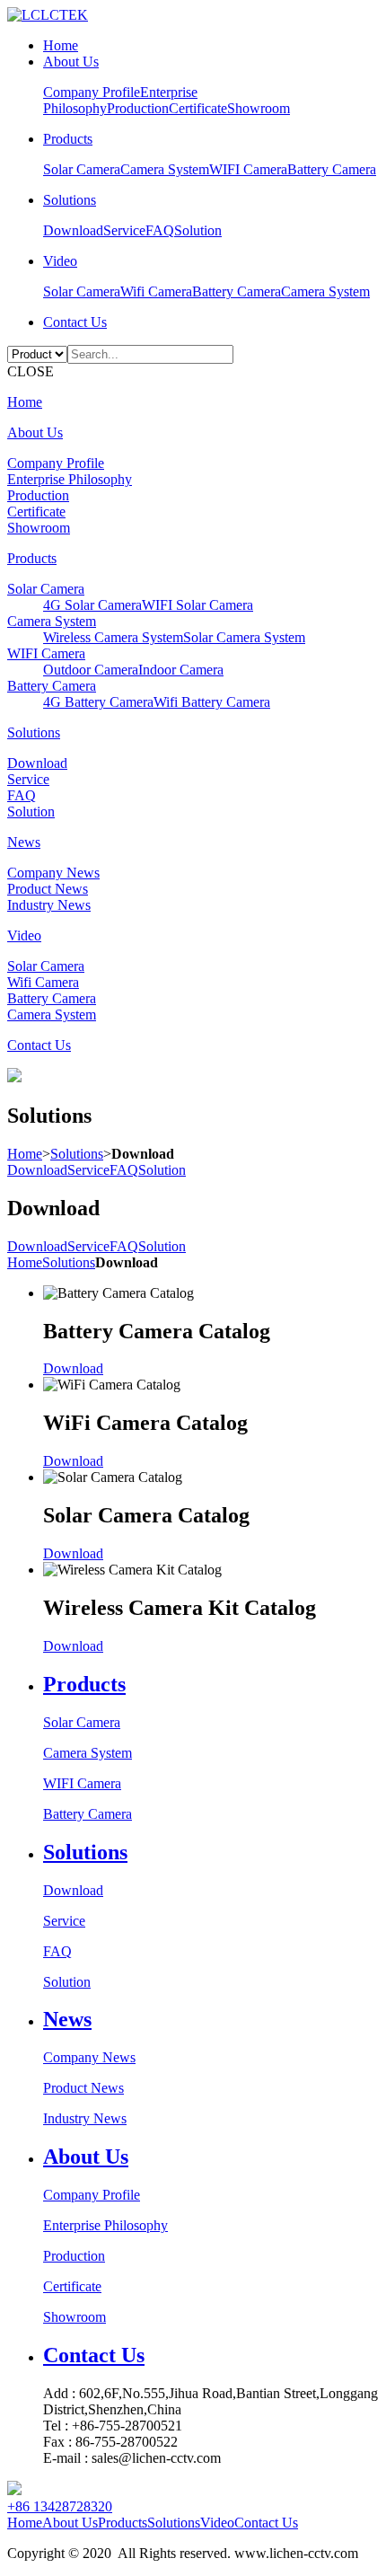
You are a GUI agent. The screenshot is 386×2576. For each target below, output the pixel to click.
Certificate (198, 108)
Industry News (49, 905)
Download (73, 230)
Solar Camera (82, 169)
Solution (198, 230)
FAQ (160, 230)
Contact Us (75, 322)
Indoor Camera (181, 670)
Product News (48, 889)
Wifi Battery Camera (212, 702)
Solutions (70, 200)
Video (60, 261)
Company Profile (92, 92)
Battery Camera (332, 169)
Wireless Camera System (113, 637)
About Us (71, 62)
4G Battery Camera (98, 702)
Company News (53, 873)
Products (68, 139)
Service (124, 230)
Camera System (165, 169)
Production (138, 108)
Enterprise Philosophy (70, 479)
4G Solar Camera (92, 605)
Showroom (259, 108)
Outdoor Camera (91, 670)
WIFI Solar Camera (197, 605)
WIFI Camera (248, 169)
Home (61, 45)
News (24, 842)
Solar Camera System (244, 637)
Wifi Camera (156, 291)
